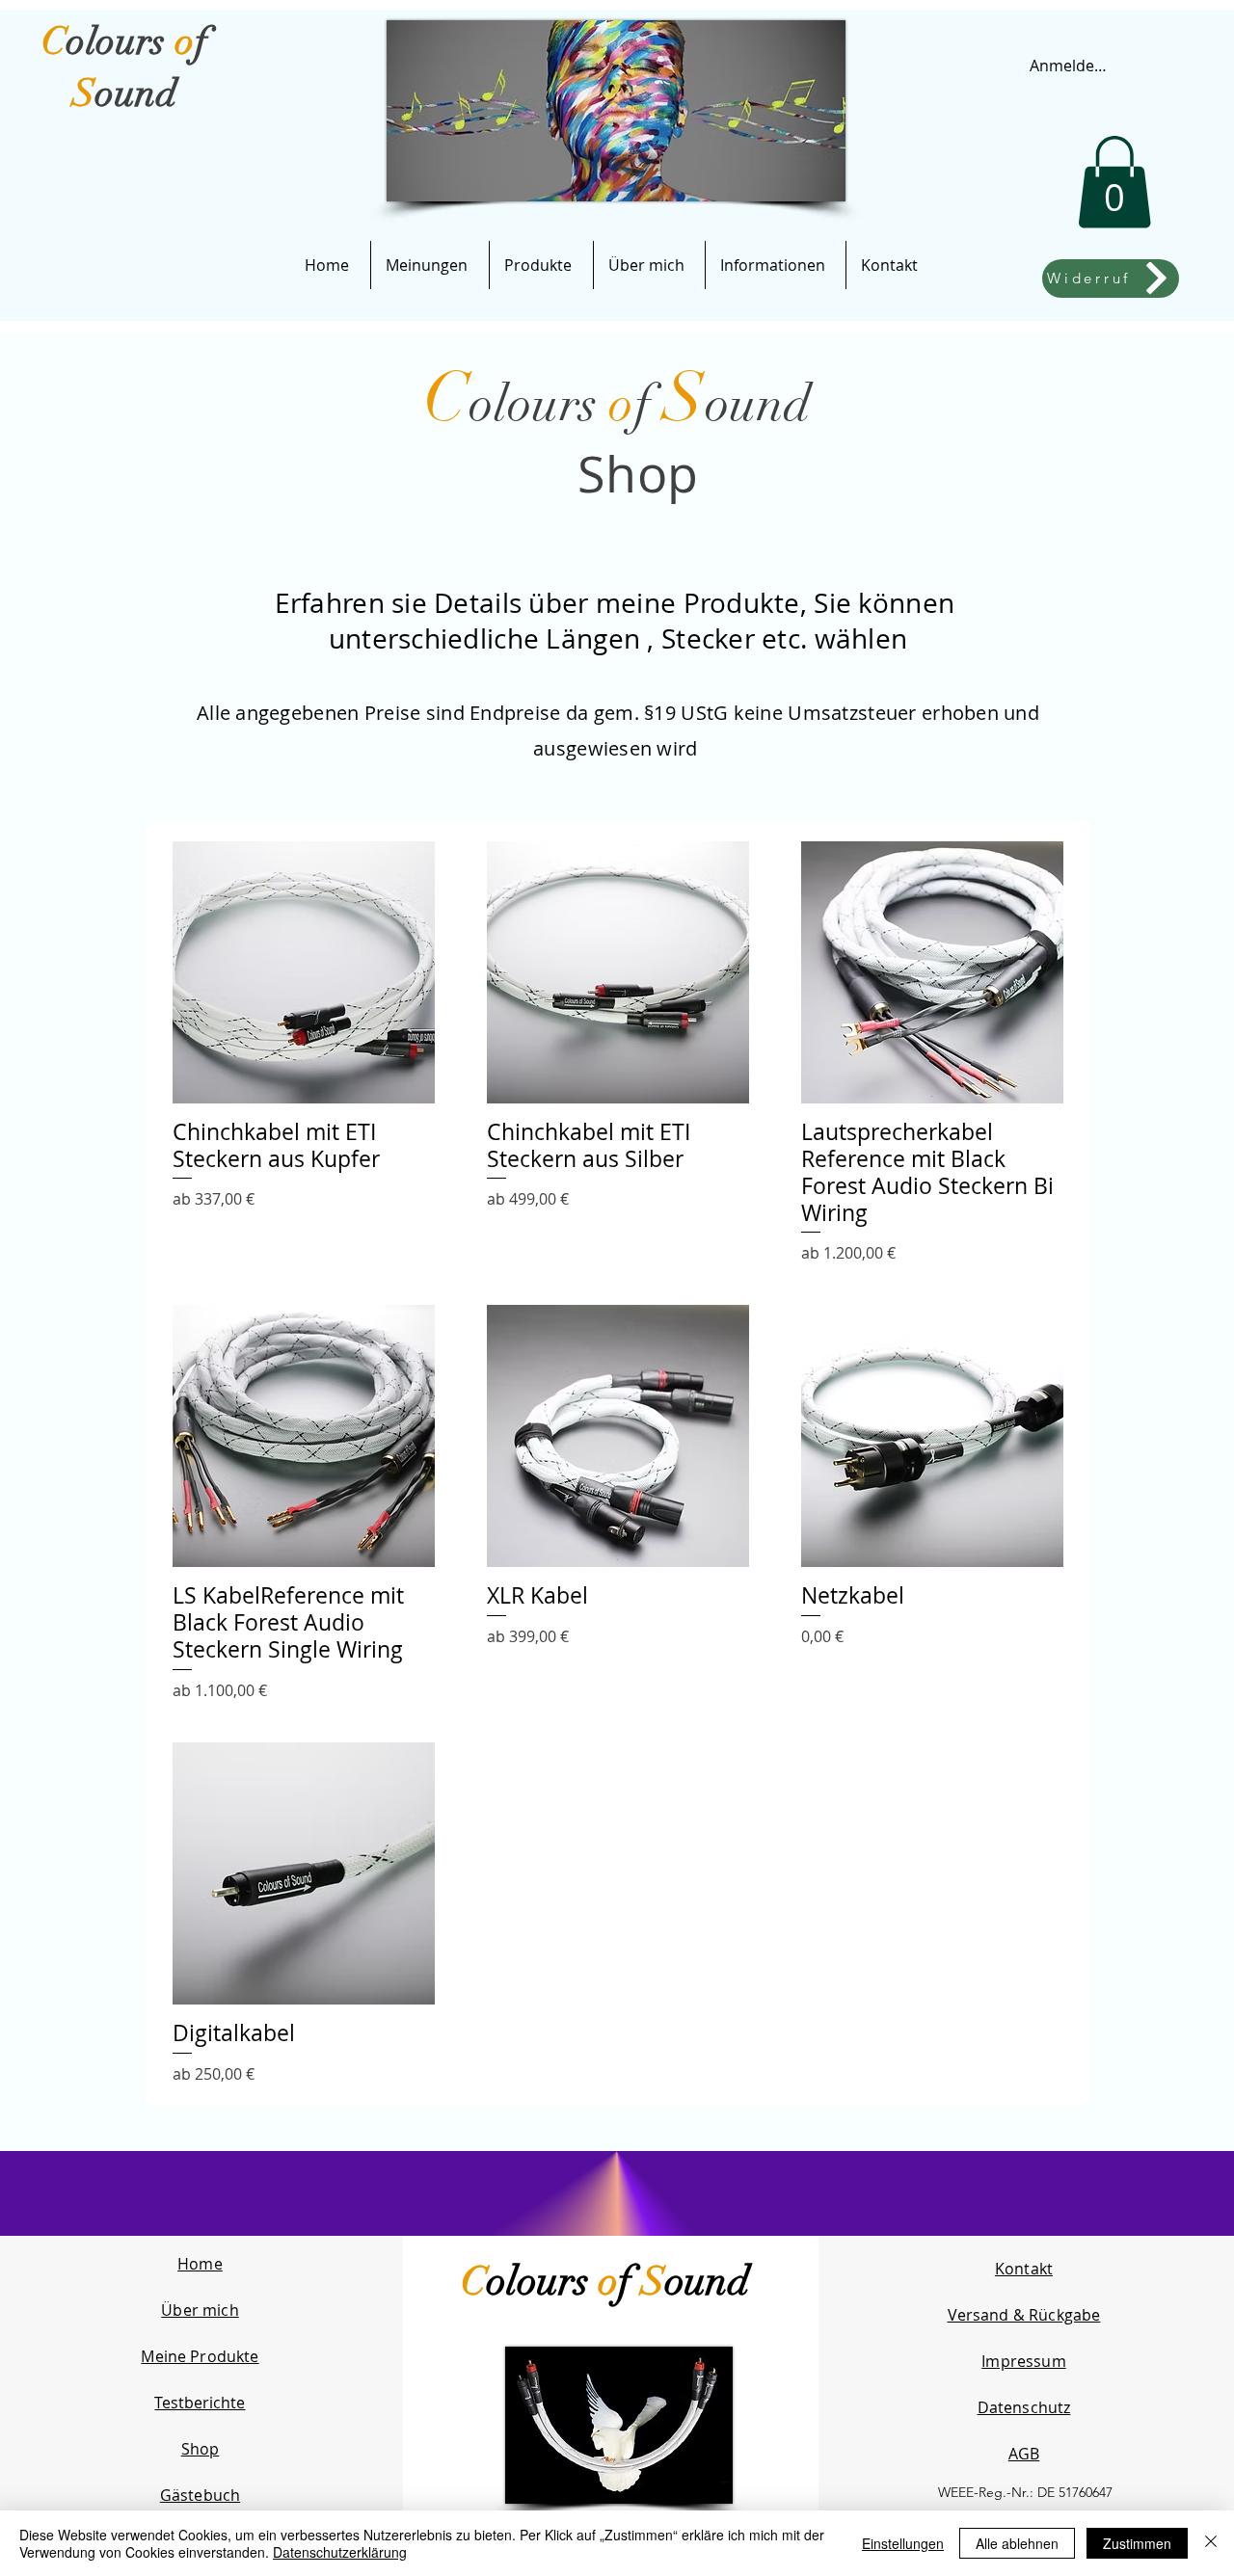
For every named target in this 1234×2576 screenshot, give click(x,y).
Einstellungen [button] (903, 2543)
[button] (1114, 182)
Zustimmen (1137, 2543)
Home (200, 2264)
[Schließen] (1211, 2543)
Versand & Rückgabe (1024, 2315)
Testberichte (200, 2403)
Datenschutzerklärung (340, 2552)
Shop (201, 2449)
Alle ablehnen (1017, 2543)
